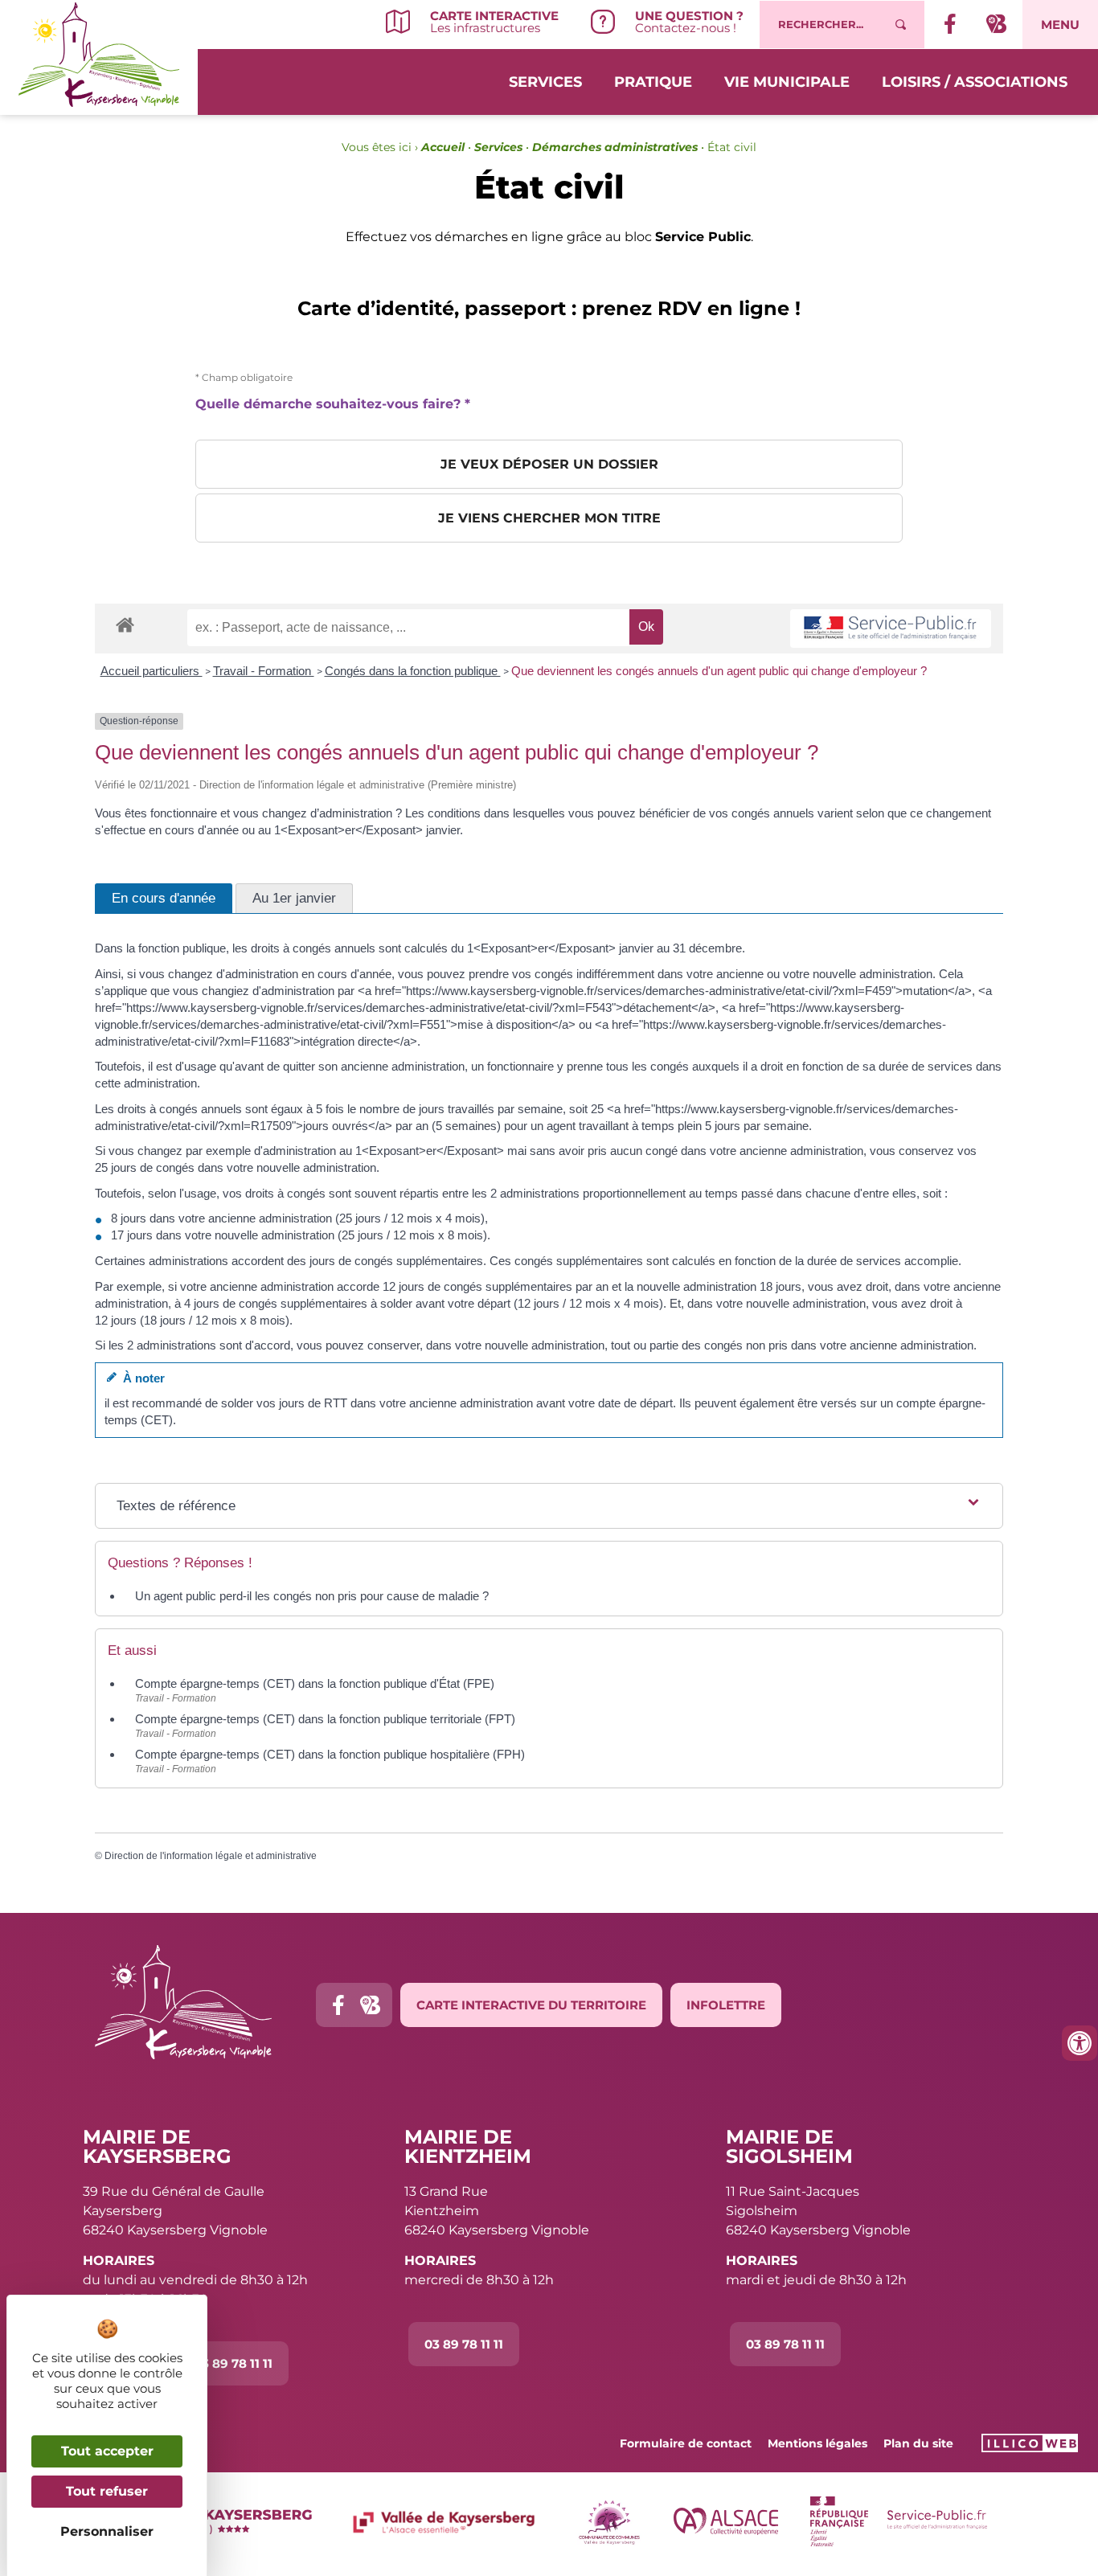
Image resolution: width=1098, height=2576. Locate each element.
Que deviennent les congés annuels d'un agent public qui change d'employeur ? (719, 671)
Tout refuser (107, 2491)
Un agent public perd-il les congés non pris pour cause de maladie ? (312, 1596)
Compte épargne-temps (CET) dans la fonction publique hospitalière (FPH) (330, 1754)
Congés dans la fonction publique (413, 671)
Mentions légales (817, 2443)
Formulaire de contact (686, 2443)
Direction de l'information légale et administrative (211, 1856)
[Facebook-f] (338, 2005)
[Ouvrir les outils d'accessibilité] (1080, 2043)
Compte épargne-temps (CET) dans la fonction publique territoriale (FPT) (325, 1719)
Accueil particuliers (152, 671)
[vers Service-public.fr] (891, 629)
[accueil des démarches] (125, 624)
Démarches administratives (615, 147)
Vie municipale (787, 82)
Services (545, 82)
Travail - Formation (264, 671)
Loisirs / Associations (975, 82)
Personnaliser (107, 2531)
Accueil (443, 147)
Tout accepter (107, 2451)
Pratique (653, 82)
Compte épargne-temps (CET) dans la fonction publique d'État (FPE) (315, 1683)
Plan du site (918, 2443)
